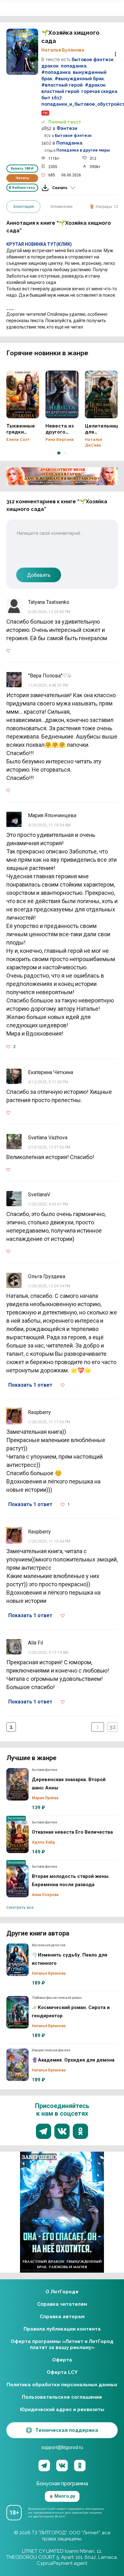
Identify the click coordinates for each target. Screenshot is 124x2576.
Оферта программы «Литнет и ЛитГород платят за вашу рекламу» (62, 2344)
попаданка (74, 66)
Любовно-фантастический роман (57, 1998)
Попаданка (69, 143)
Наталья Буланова (63, 50)
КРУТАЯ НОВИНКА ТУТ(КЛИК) (39, 244)
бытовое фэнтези (93, 60)
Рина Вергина (60, 440)
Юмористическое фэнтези (51, 2050)
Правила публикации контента (62, 2329)
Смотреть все (20, 1907)
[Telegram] (44, 2466)
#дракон (95, 85)
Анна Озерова (45, 1895)
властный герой (60, 91)
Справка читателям (62, 2304)
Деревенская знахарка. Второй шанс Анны (17, 1784)
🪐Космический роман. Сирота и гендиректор (17, 2012)
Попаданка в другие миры (83, 150)
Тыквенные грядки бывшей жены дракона (23, 394)
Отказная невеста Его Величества (17, 1837)
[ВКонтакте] (62, 2466)
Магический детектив (48, 1945)
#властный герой (62, 85)
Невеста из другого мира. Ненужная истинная (62, 394)
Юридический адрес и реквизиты (62, 2410)
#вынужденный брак (79, 79)
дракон (50, 66)
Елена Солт (18, 440)
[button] (59, 453)
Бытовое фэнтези (73, 136)
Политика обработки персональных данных (62, 2385)
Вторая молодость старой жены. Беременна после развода (17, 1881)
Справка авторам (62, 2317)
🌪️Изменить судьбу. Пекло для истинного (17, 1960)
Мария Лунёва (45, 1798)
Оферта (62, 2360)
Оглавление (62, 207)
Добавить (39, 575)
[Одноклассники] (80, 2466)
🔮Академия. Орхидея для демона (17, 2065)
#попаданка (56, 72)
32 (112, 1727)
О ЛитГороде (62, 2292)
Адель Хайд (43, 1842)
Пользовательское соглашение (62, 2397)
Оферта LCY (62, 2372)
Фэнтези (67, 128)
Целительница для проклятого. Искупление (101, 394)
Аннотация (23, 207)
